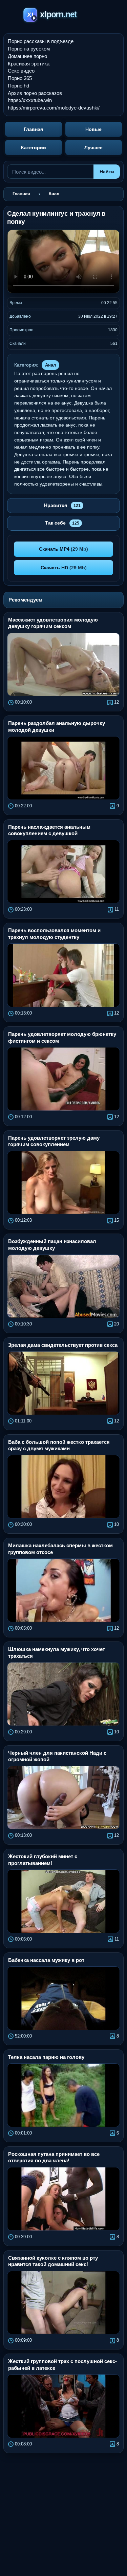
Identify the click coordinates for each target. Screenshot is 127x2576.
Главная (33, 129)
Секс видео (21, 71)
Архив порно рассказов (35, 93)
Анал (50, 365)
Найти (107, 172)
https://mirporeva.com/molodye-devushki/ (54, 108)
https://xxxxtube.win (30, 100)
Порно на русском (29, 49)
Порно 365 (20, 78)
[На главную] (63, 16)
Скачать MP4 (63, 549)
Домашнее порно (27, 56)
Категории (34, 148)
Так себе (62, 523)
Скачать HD (64, 568)
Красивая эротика (29, 64)
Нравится (62, 505)
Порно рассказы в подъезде (41, 41)
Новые (93, 129)
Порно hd (18, 86)
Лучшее (93, 148)
